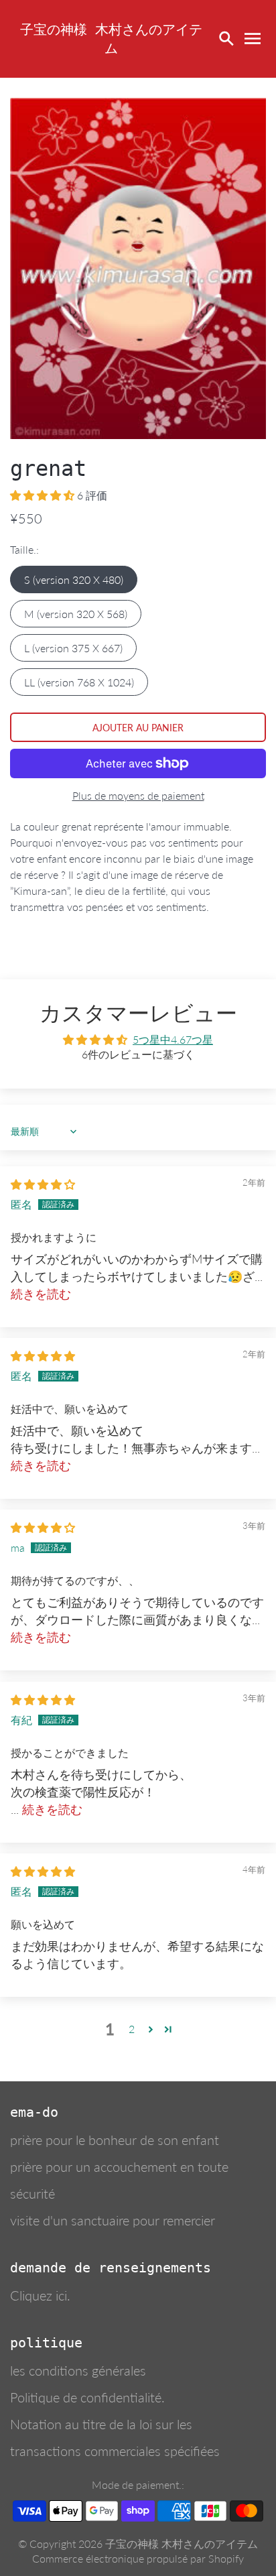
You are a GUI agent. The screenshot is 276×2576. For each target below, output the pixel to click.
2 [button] (132, 2029)
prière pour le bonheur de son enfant (115, 2140)
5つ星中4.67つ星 (173, 1039)
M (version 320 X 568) (76, 614)
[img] (43, 1184)
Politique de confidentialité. (87, 2397)
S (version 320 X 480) (74, 579)
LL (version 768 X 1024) (79, 682)
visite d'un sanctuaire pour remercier (113, 2220)
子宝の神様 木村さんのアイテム (182, 2543)
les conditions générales (78, 2370)
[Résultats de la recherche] (226, 39)
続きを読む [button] (41, 1294)
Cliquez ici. (40, 2295)
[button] (44, 495)
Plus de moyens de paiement (138, 795)
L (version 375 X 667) (73, 648)
